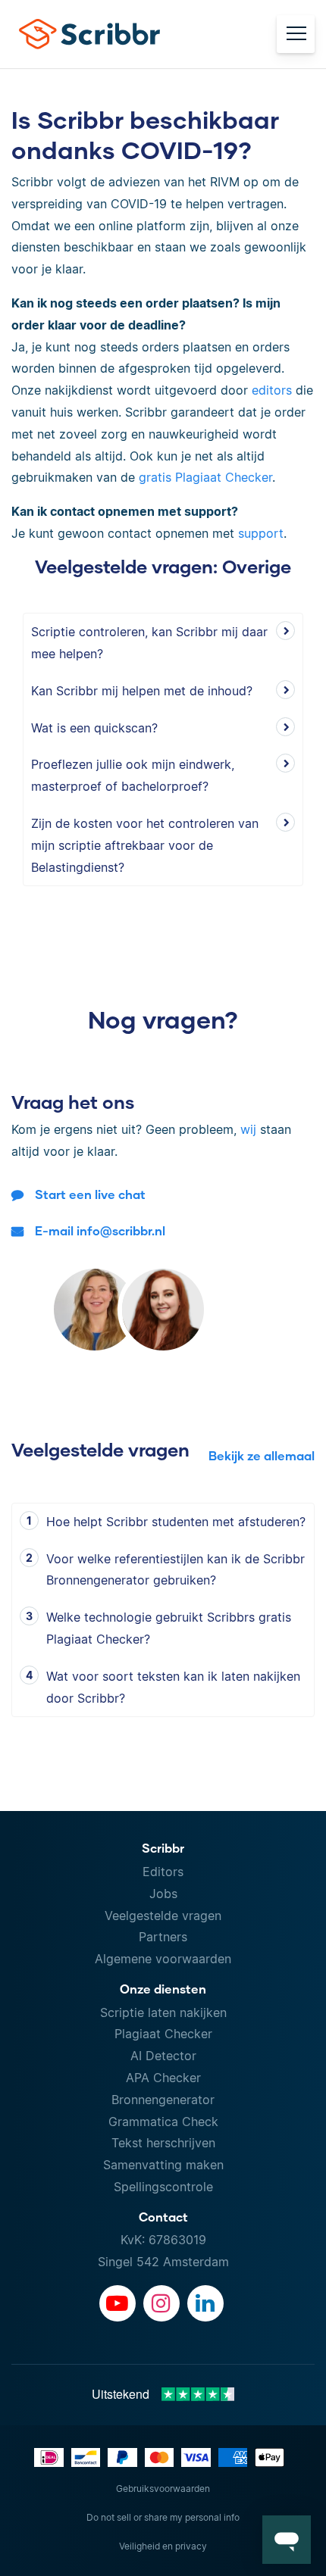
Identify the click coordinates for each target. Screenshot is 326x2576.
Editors (163, 1872)
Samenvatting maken (163, 2165)
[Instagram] (161, 2303)
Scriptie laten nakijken (163, 2012)
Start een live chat (90, 1194)
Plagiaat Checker (163, 2034)
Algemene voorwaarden (163, 1959)
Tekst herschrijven (163, 2143)
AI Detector (163, 2056)
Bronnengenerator (163, 2100)
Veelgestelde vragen (163, 1916)
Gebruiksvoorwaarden (163, 2489)
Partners (163, 1937)
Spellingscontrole (163, 2187)
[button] (287, 2540)
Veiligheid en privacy (163, 2546)
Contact (163, 2217)
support (261, 533)
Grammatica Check (163, 2122)
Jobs (163, 1894)
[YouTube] (118, 2303)
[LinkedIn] (205, 2303)
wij (248, 1129)
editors (272, 390)
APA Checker (163, 2078)
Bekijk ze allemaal (262, 1455)
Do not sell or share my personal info (163, 2517)
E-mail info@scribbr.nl (100, 1230)
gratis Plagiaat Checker (205, 477)
